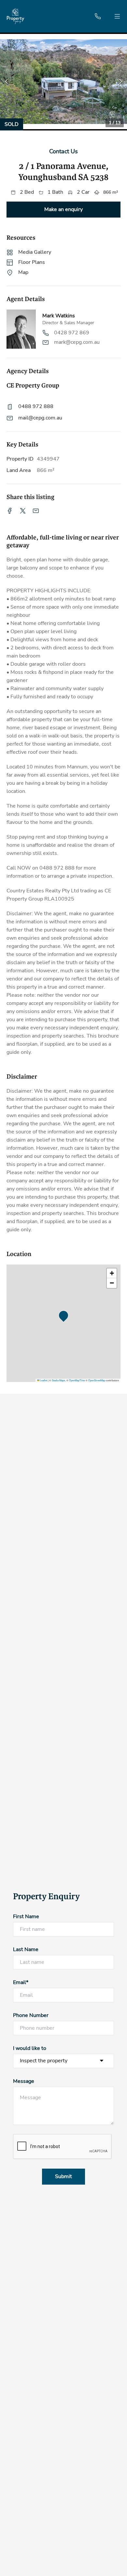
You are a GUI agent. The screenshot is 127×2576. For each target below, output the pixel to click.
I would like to (30, 2048)
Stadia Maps (58, 1380)
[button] (63, 82)
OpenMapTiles (77, 1380)
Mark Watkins (59, 316)
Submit (63, 2176)
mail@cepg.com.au (40, 418)
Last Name (26, 1949)
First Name (26, 1917)
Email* (21, 1982)
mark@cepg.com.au (77, 342)
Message (24, 2081)
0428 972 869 (72, 333)
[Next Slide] (121, 82)
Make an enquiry (63, 209)
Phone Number (31, 2015)
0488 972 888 (36, 406)
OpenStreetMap (97, 1380)
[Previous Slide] (6, 82)
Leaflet (43, 1380)
